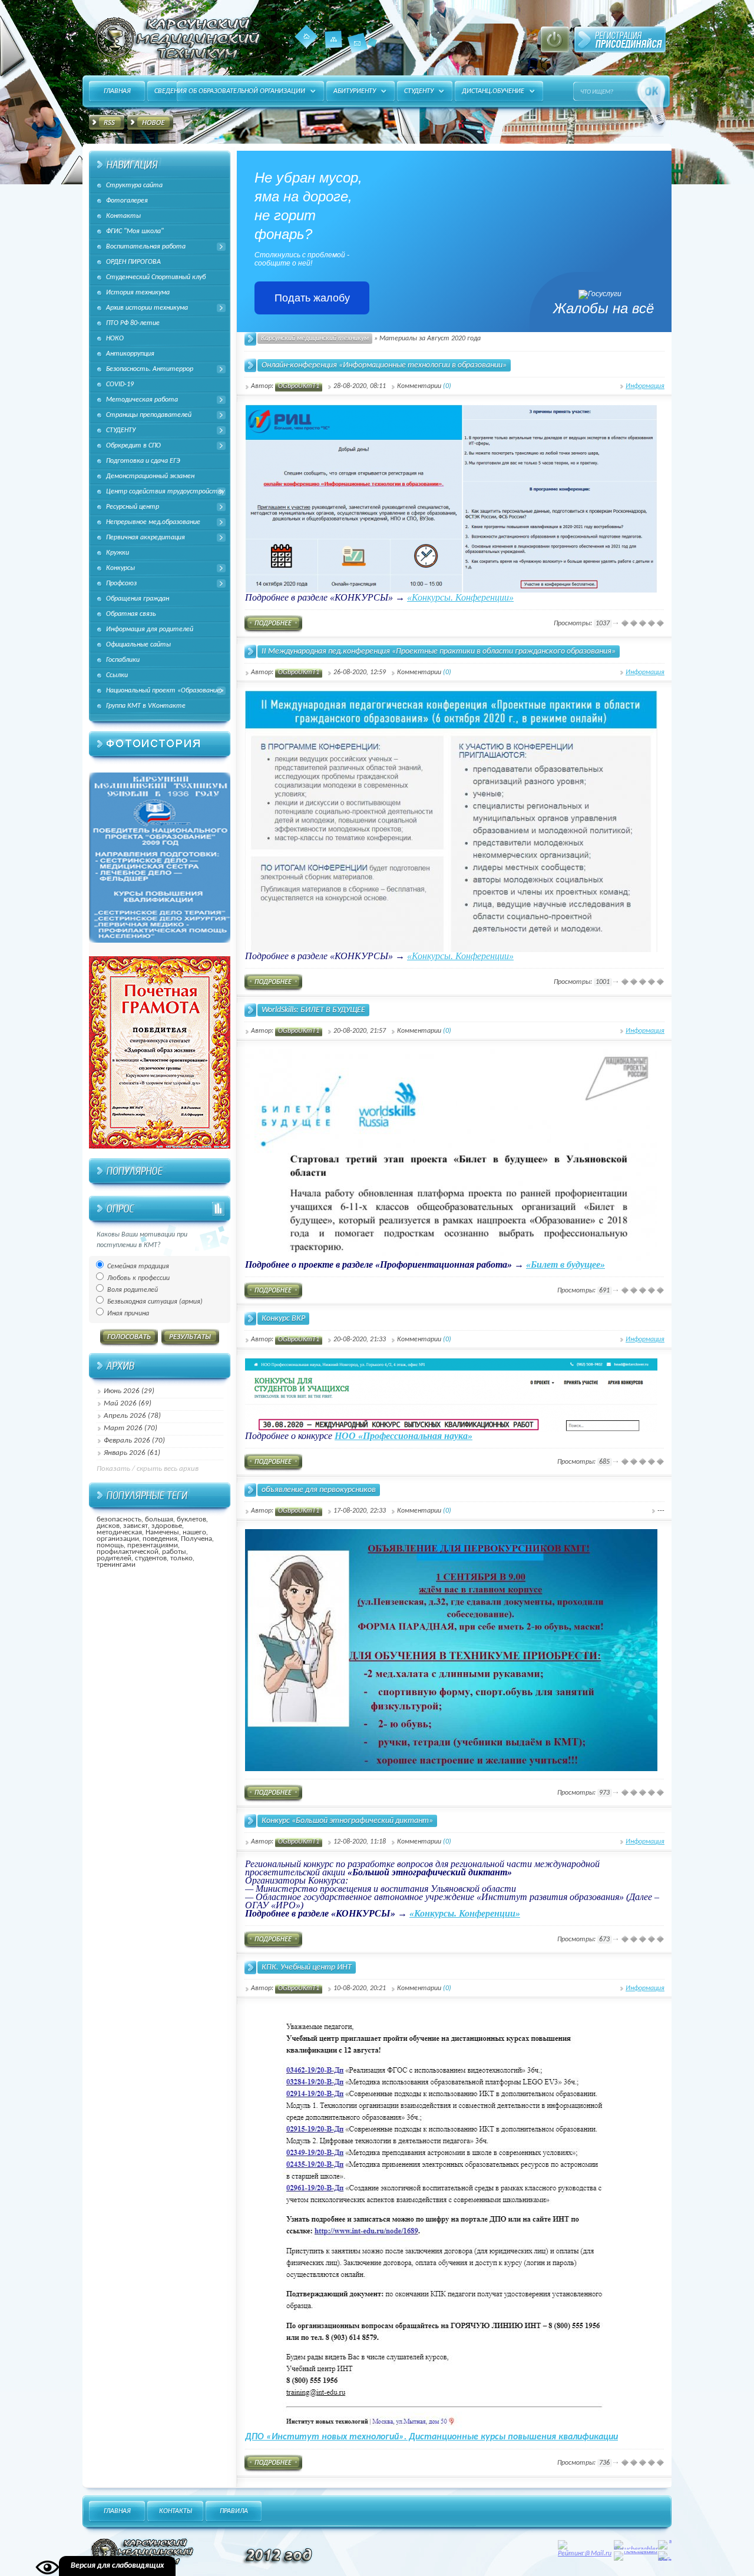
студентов (151, 1558)
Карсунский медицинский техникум (315, 339)
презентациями (153, 1545)
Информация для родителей (150, 629)
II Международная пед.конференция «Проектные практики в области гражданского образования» (439, 652)
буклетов (191, 1519)
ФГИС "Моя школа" (135, 231)
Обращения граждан (138, 599)
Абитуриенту (355, 91)
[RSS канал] (107, 124)
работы (174, 1552)
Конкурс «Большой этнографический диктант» (347, 1821)
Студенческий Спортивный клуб (156, 277)
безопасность (119, 1519)
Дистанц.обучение (493, 91)
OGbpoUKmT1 (299, 386)
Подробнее (273, 624)
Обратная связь (131, 614)
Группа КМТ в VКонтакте (146, 706)
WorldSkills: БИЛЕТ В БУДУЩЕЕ (313, 1010)
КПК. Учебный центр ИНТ (307, 1967)
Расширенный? (601, 122)
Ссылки (117, 675)
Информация (645, 386)
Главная (306, 37)
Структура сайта (134, 185)
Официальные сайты (138, 645)
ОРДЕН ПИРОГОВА (133, 262)
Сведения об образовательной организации (230, 91)
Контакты (358, 43)
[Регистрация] (620, 39)
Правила (234, 2511)
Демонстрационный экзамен (150, 476)
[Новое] (150, 124)
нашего (194, 1532)
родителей (114, 1558)
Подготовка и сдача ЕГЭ (143, 461)
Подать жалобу (312, 298)
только (181, 1558)
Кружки (118, 553)
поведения (160, 1539)
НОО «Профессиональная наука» (404, 1436)
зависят (135, 1526)
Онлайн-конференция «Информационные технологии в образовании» (384, 365)
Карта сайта (334, 48)
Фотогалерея (127, 201)
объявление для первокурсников (319, 1490)
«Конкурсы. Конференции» (460, 597)
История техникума (138, 293)
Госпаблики (123, 660)
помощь (110, 1545)
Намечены (162, 1532)
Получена (196, 1539)
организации (118, 1539)
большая (159, 1519)
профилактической (128, 1552)
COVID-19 (120, 384)
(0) (447, 386)
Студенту (419, 91)
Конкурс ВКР (283, 1319)
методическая (119, 1532)
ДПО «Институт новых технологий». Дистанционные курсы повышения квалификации (431, 2437)
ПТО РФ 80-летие (133, 323)
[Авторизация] (555, 39)
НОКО (115, 339)
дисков (108, 1526)
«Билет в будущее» (565, 1264)
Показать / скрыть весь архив (148, 1469)
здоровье (167, 1526)
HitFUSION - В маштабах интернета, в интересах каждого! (175, 38)
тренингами (116, 1565)
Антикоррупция (130, 354)
